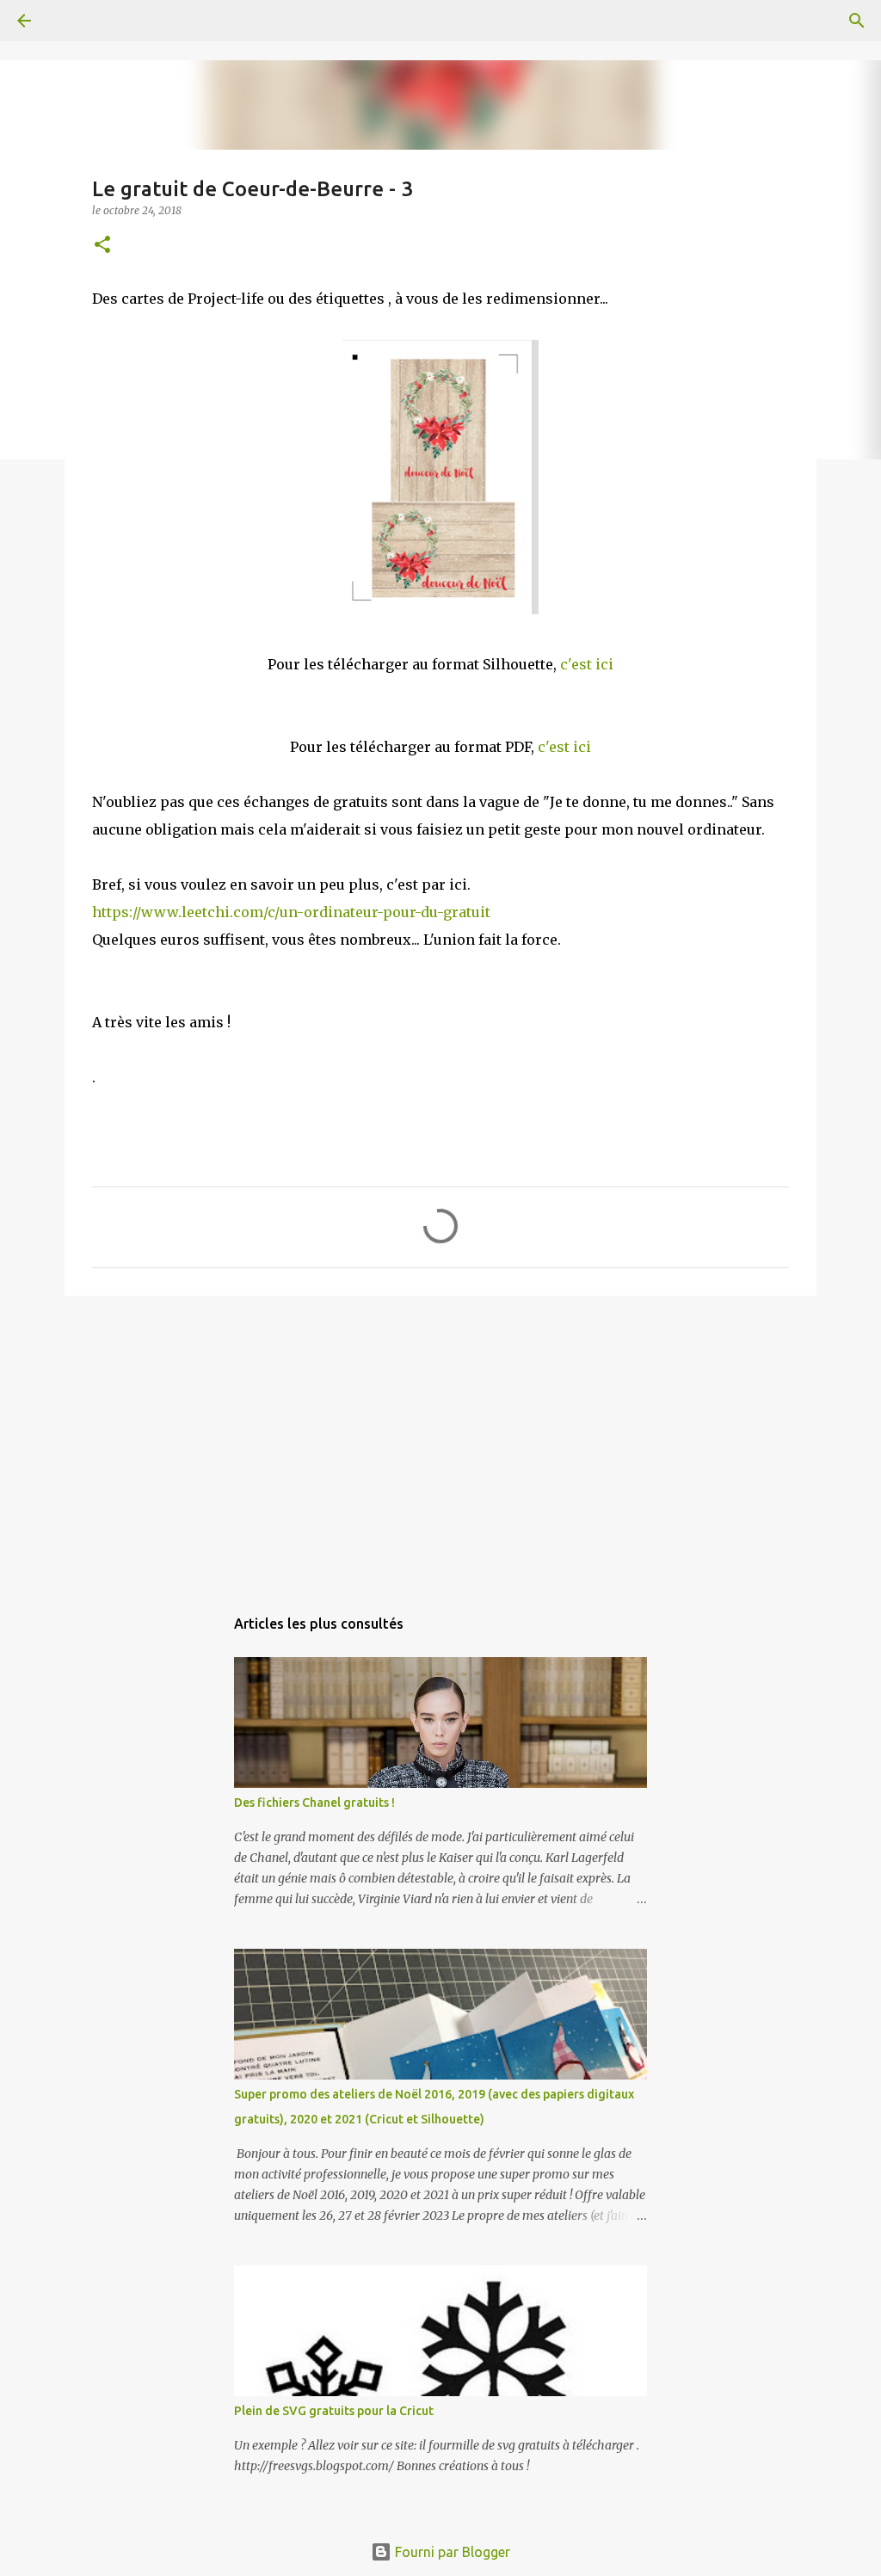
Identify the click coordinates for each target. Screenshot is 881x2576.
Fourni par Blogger (451, 2552)
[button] (102, 246)
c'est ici (587, 664)
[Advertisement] (440, 1442)
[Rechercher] (72, 21)
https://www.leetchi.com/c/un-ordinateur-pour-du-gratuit (291, 912)
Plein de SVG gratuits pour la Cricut (334, 2411)
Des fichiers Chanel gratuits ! (314, 1803)
